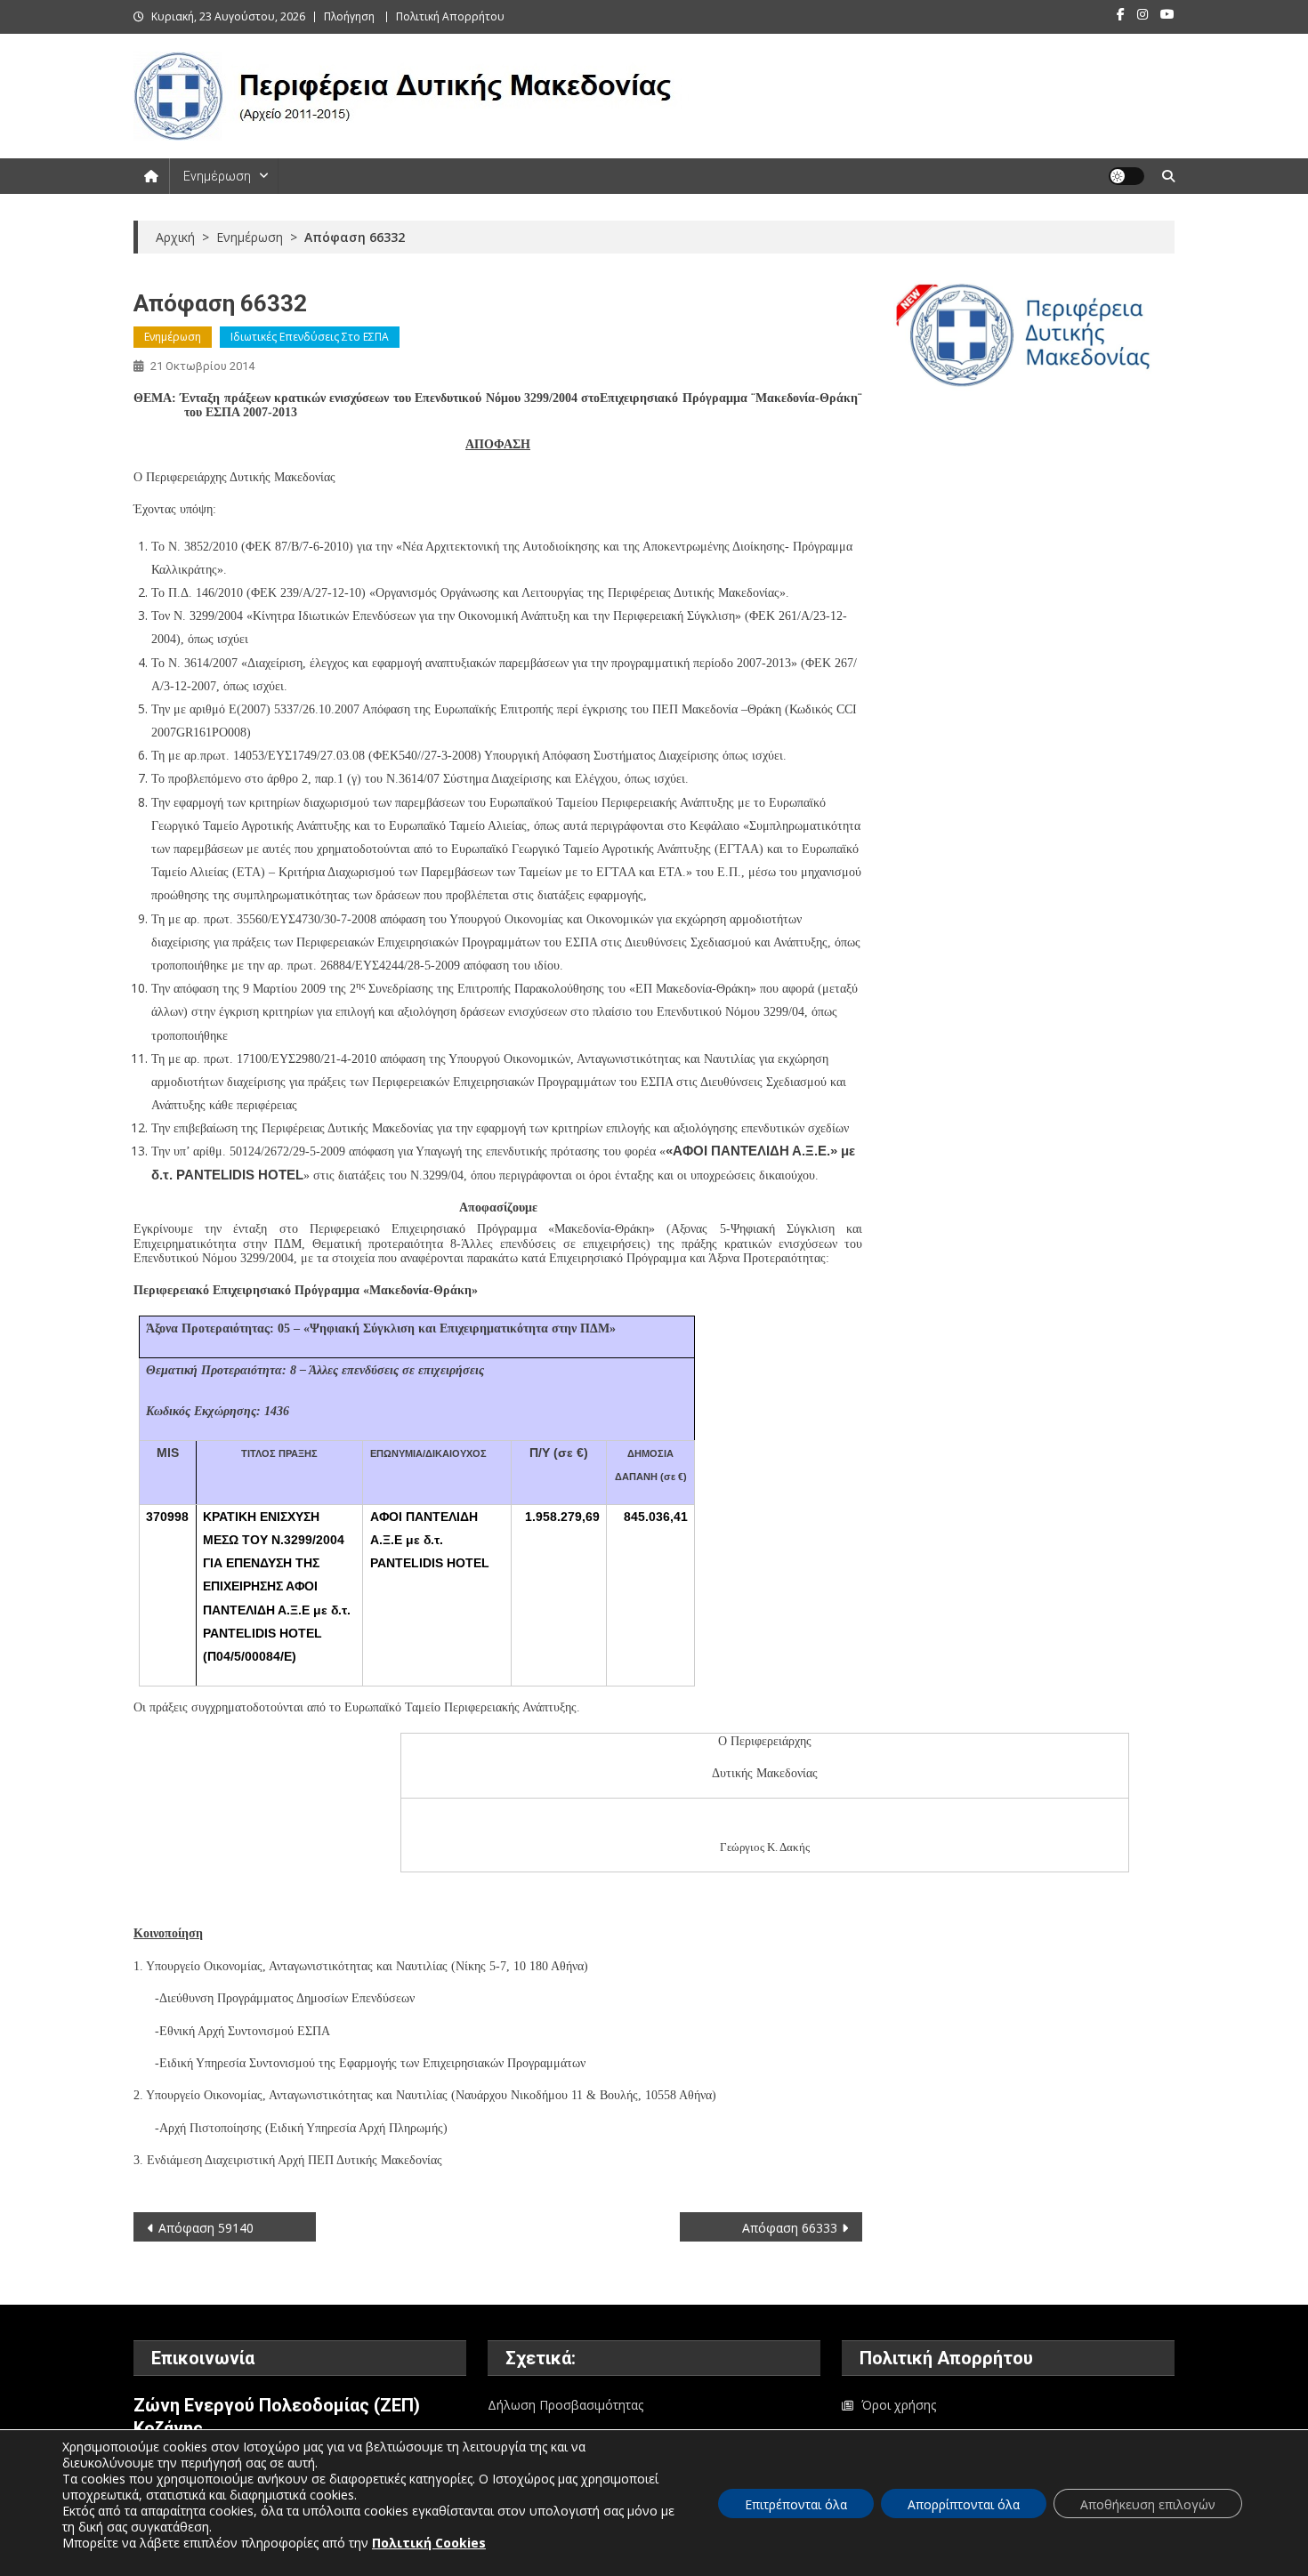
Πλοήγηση (349, 16)
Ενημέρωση (217, 176)
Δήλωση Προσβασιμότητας (565, 2405)
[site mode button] (1126, 176)
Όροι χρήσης (899, 2405)
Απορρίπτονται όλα (964, 2504)
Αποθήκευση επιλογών (1148, 2504)
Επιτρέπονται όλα (796, 2504)
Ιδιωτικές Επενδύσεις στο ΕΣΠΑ (310, 337)
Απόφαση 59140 (206, 2228)
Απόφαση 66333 (790, 2228)
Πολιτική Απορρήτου (450, 16)
